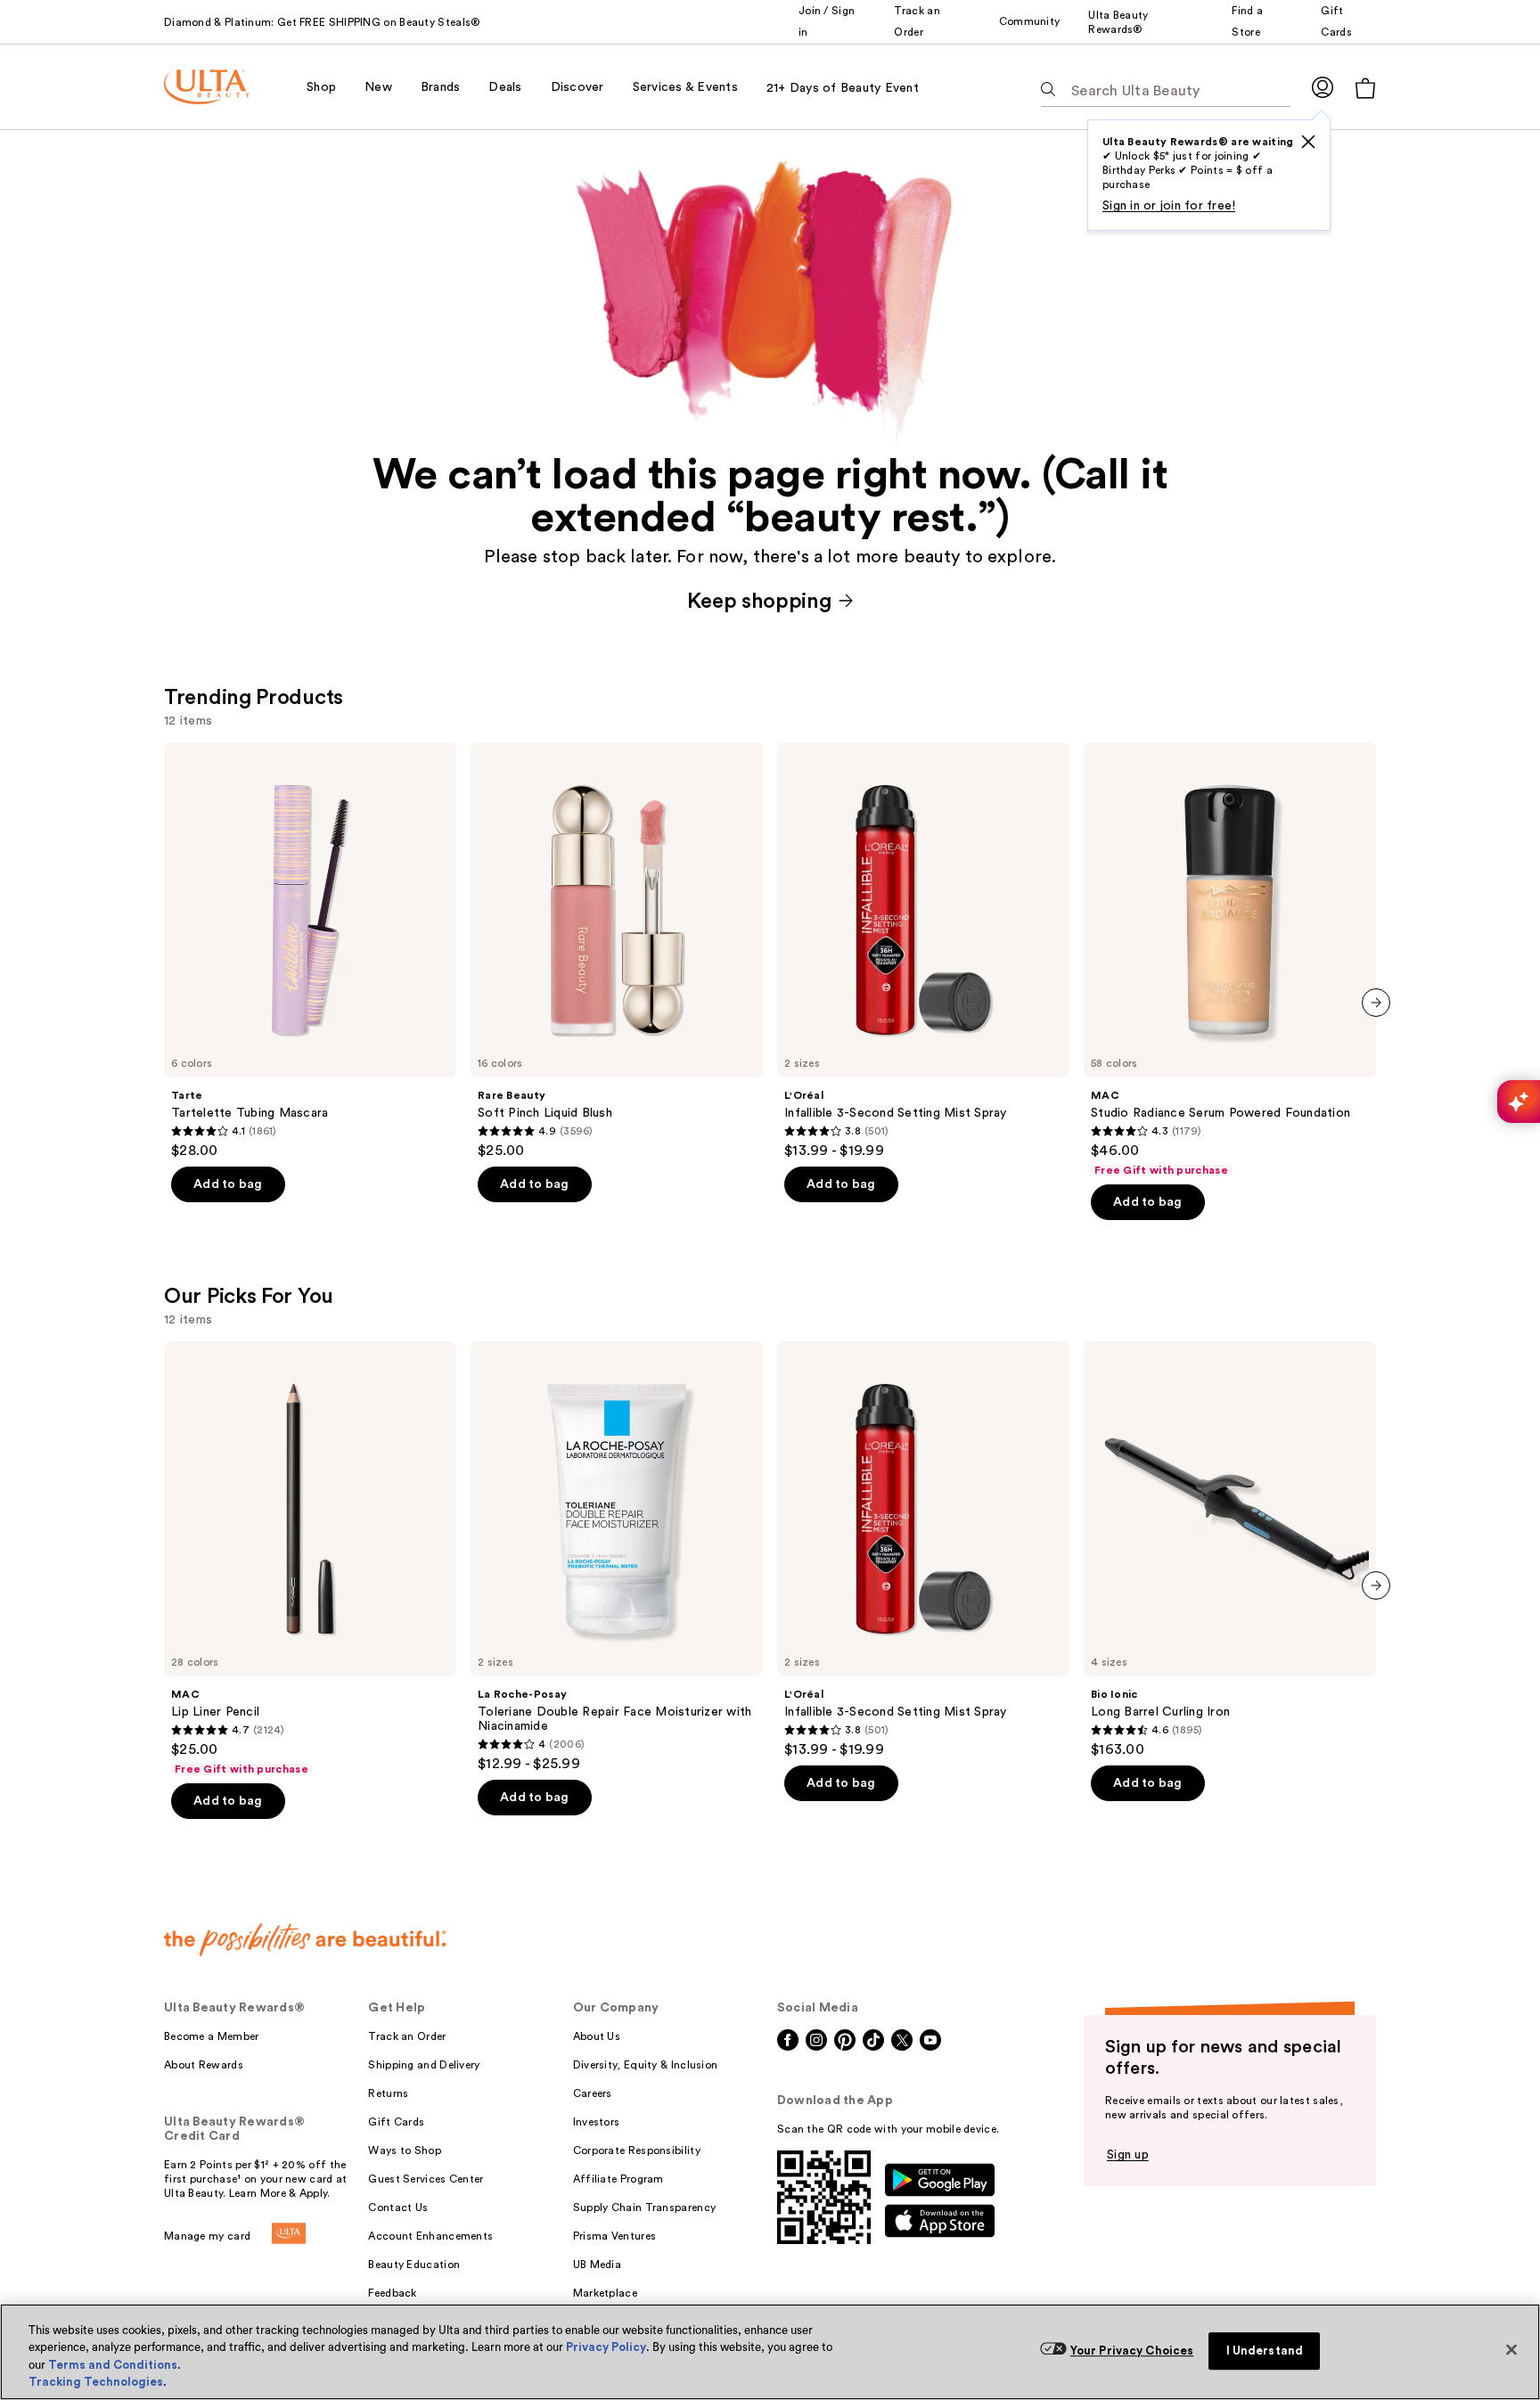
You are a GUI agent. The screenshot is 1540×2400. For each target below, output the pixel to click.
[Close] (1511, 2349)
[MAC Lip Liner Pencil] (310, 1559)
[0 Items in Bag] (1365, 88)
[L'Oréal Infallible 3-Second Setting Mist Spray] (923, 951)
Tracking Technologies (96, 2382)
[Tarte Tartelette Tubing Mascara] (310, 951)
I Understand (1265, 2351)
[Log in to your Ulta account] (1323, 87)
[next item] (1376, 1003)
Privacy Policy (606, 2347)
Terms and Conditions (113, 2365)
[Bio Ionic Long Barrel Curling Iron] (1230, 1550)
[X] (1308, 142)
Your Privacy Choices (1132, 2351)
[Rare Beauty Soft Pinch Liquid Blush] (617, 951)
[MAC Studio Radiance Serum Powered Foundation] (1230, 960)
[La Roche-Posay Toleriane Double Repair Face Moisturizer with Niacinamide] (617, 1557)
